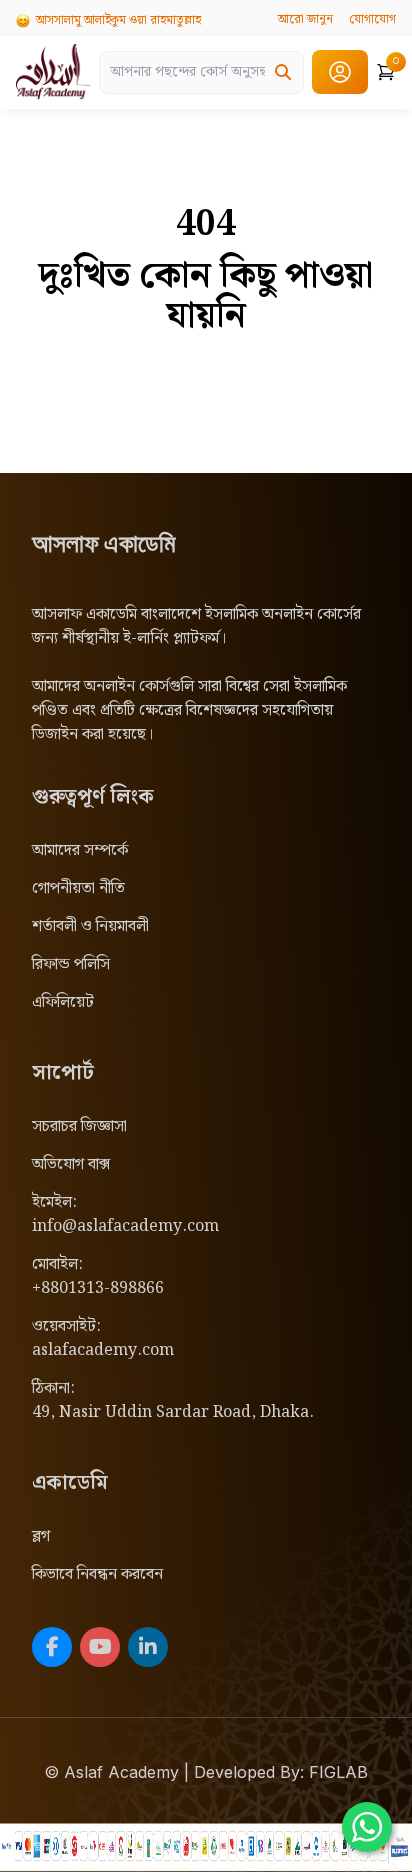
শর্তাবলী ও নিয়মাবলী (90, 926)
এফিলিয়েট (63, 1002)
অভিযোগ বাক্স (71, 1164)
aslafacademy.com (103, 1350)
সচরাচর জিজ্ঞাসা (79, 1126)
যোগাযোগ (372, 19)
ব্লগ (41, 1536)
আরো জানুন (305, 19)
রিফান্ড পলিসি (71, 964)
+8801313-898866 (98, 1288)
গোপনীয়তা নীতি (78, 888)
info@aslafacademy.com (125, 1226)
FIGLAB (338, 1772)
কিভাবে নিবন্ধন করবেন (97, 1574)
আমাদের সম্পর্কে (80, 850)
